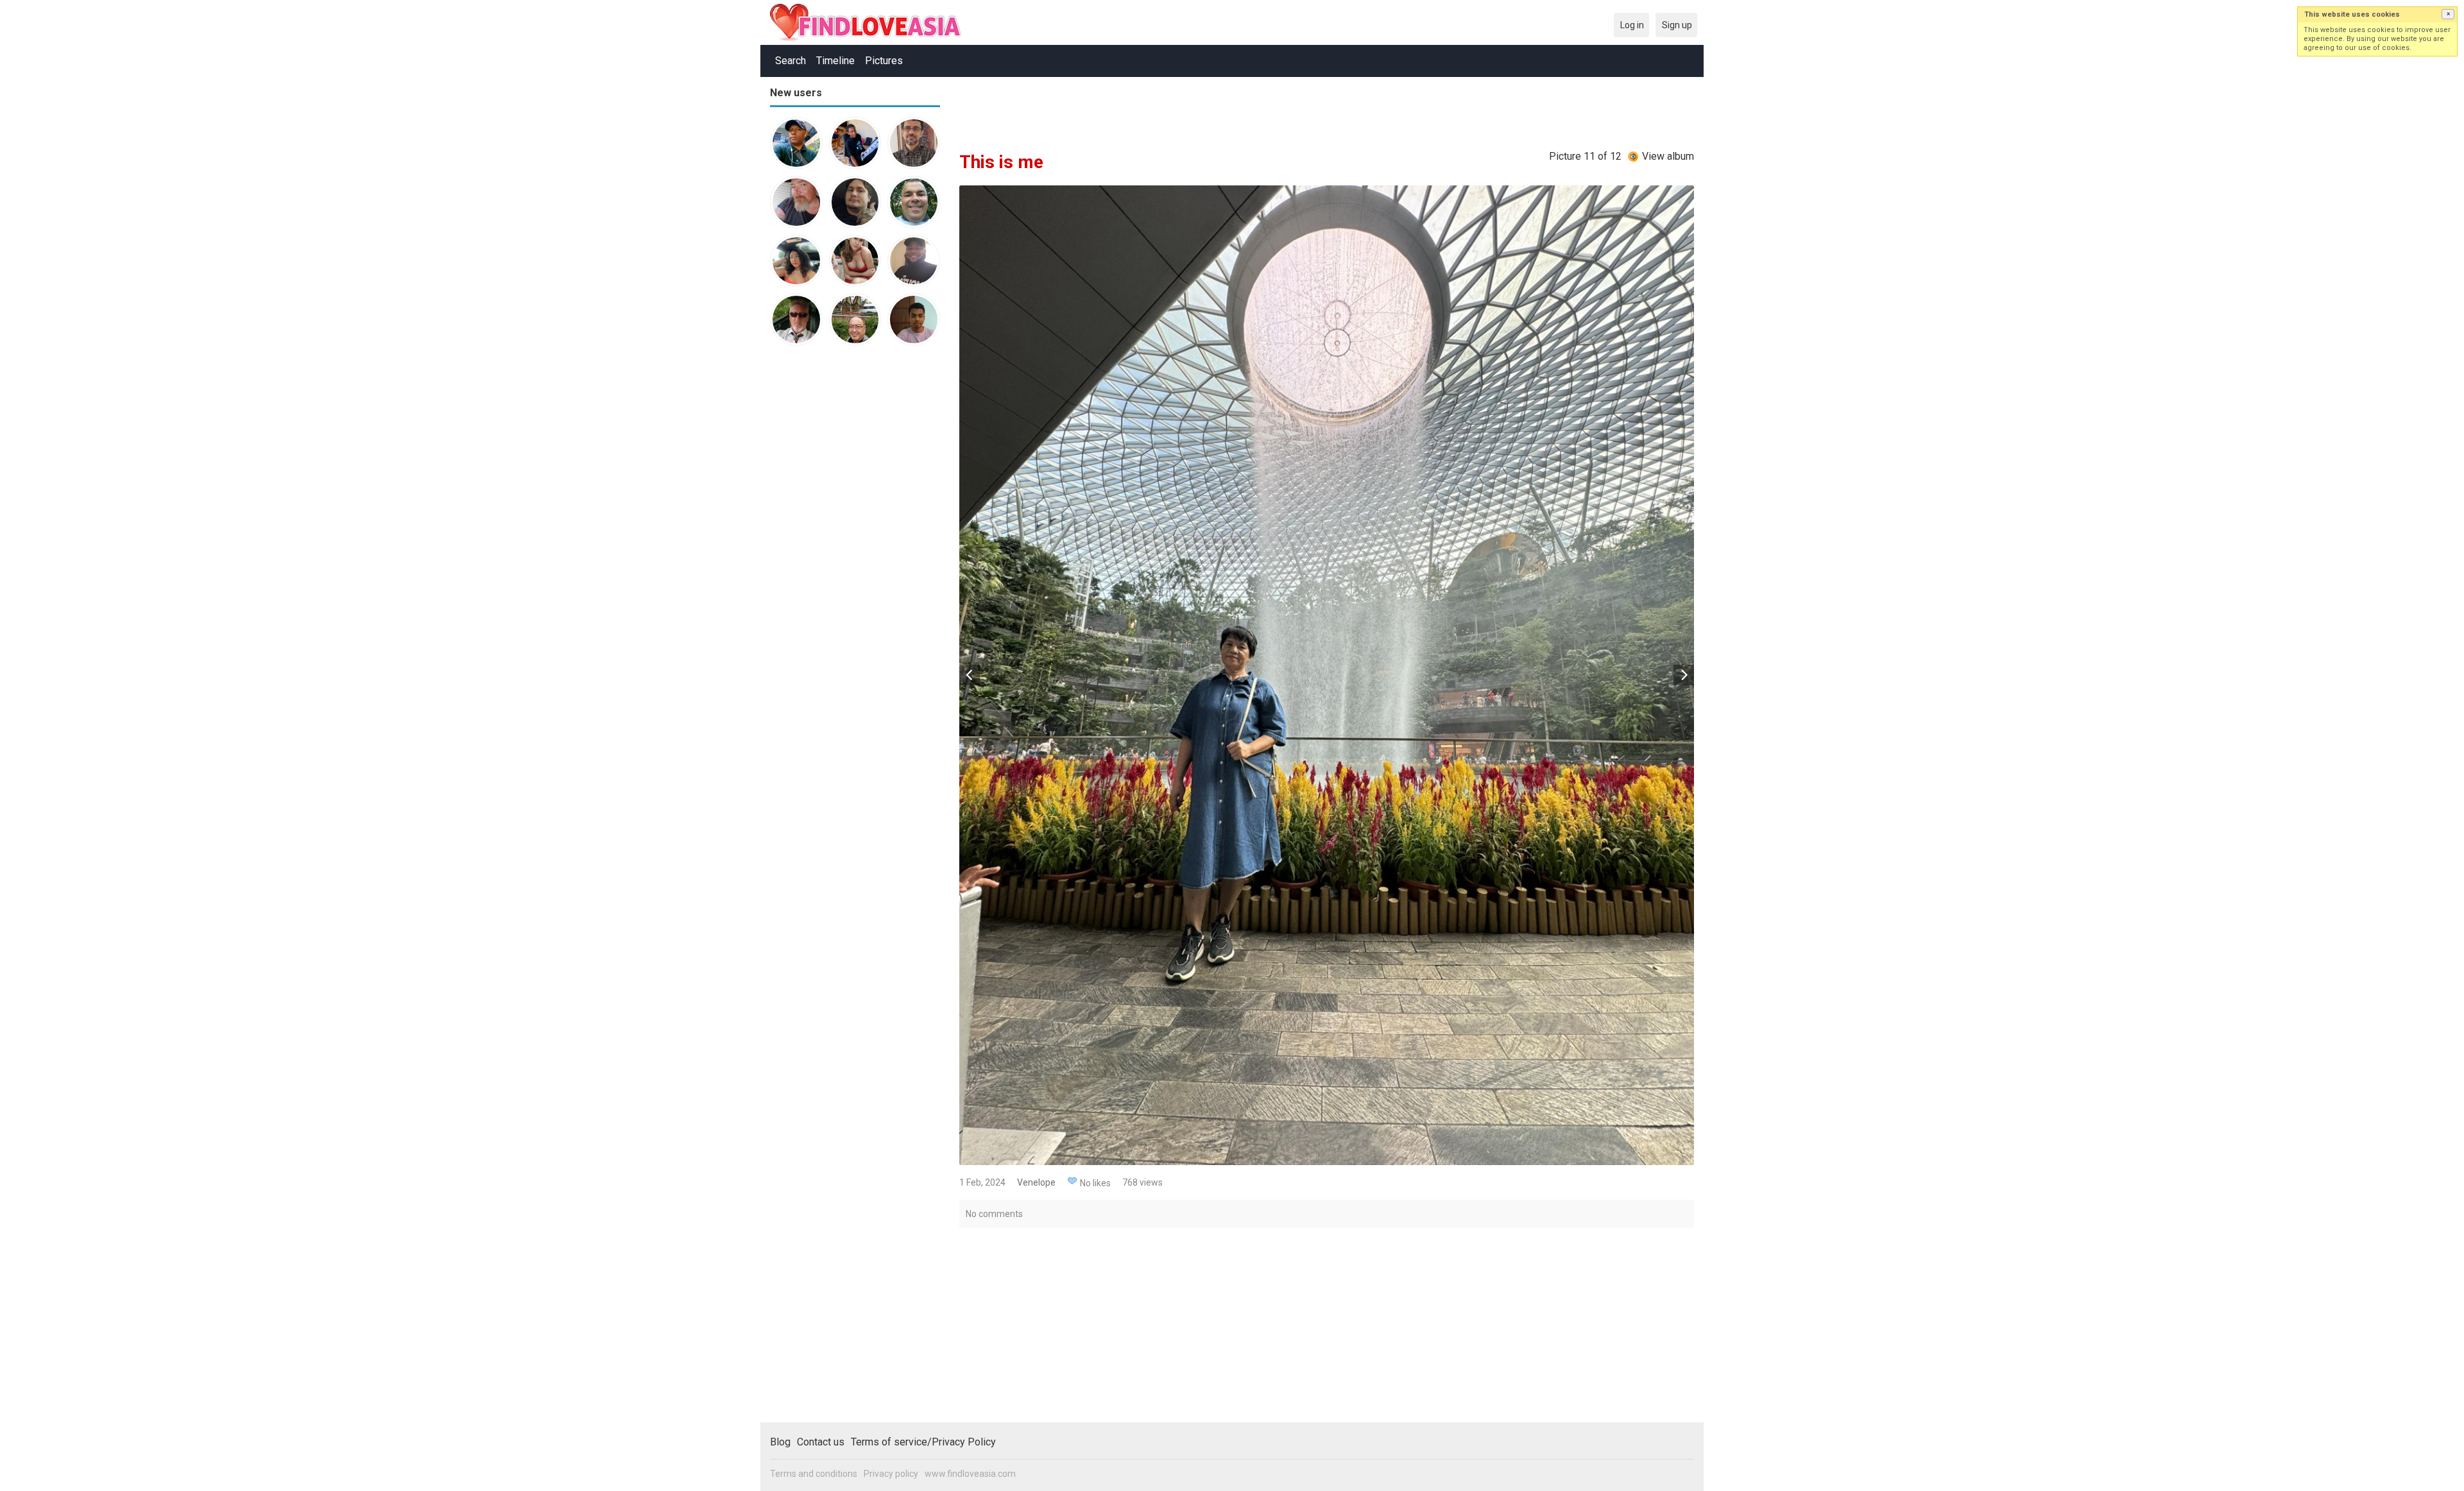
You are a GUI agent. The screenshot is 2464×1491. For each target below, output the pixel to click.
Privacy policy (891, 1474)
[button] (2448, 14)
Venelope (1036, 1182)
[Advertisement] (821, 554)
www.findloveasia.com (970, 1474)
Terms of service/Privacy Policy (923, 1442)
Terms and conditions (814, 1474)
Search (791, 61)
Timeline (835, 61)
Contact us (821, 1442)
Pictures (884, 61)
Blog (780, 1442)
